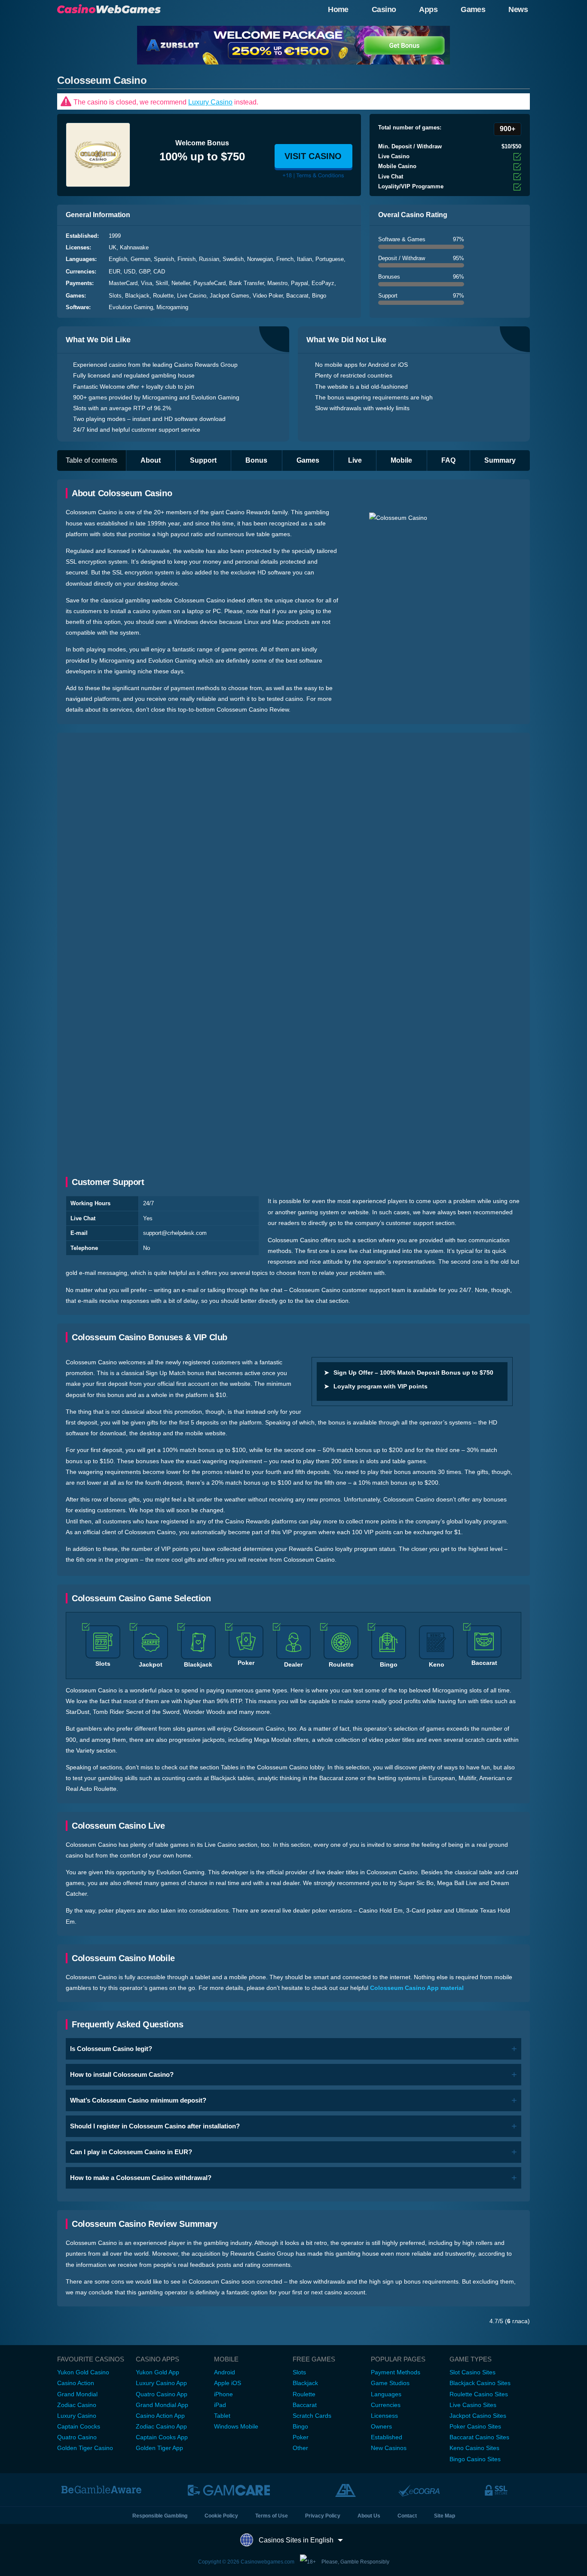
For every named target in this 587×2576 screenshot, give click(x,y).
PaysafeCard (209, 283)
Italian (304, 259)
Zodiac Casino (77, 2405)
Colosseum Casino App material (417, 1988)
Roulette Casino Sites (479, 2394)
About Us (369, 2516)
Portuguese (330, 259)
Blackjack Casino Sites (480, 2383)
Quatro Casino (77, 2437)
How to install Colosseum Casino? (122, 2074)
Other (300, 2448)
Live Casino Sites (473, 2405)
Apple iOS (228, 2383)
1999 (115, 236)
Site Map (445, 2516)
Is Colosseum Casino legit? (111, 2049)
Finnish (186, 259)
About (151, 460)
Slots (115, 296)
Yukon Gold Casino (83, 2372)
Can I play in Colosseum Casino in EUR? (131, 2152)
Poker (301, 2437)
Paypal (300, 283)
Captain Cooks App (162, 2437)
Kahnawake (134, 247)
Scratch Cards (312, 2416)
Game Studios (390, 2383)
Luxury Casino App (161, 2383)
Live (355, 460)
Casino (384, 9)
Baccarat (297, 296)
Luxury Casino (210, 102)
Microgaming (172, 307)
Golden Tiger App (159, 2448)
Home (338, 9)
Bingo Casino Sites (475, 2459)
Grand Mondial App (162, 2405)
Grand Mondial (77, 2394)
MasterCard (123, 283)
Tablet (222, 2416)
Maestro (277, 283)
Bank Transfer (246, 283)
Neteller (181, 283)
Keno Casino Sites (474, 2448)
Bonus (256, 460)
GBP (144, 272)
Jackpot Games (229, 296)
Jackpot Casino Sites (478, 2416)
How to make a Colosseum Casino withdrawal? (141, 2178)
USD (130, 272)
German (141, 259)
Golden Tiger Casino (85, 2448)
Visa (147, 283)
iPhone (223, 2394)
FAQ (448, 460)
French (285, 259)
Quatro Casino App (162, 2394)
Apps (428, 9)
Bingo (319, 296)
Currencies (386, 2405)
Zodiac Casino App (161, 2426)
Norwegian (260, 259)
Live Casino (192, 296)
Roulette (163, 296)
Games (473, 9)
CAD (159, 272)
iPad (220, 2405)
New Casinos (389, 2448)
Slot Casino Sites (472, 2372)
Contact (407, 2516)
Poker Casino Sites (475, 2426)
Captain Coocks (79, 2426)
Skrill (162, 283)
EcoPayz (323, 283)
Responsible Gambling (160, 2516)
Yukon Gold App (157, 2372)
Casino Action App (160, 2416)
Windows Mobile (236, 2426)
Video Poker (268, 296)
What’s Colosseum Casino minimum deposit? (138, 2100)
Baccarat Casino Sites (479, 2437)
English (118, 259)
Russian (209, 259)
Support (203, 460)
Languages (386, 2394)
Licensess (384, 2416)
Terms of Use (272, 2516)
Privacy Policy (323, 2516)
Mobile (401, 460)
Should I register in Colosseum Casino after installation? (155, 2126)
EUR (115, 272)
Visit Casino (313, 156)
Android (225, 2372)
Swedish (233, 259)
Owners (381, 2426)
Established (387, 2437)
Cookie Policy (221, 2516)
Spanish (164, 259)
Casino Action (76, 2383)
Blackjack (137, 296)
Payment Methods (396, 2372)
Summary (500, 460)
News (518, 9)
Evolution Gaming (131, 307)
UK (113, 247)
